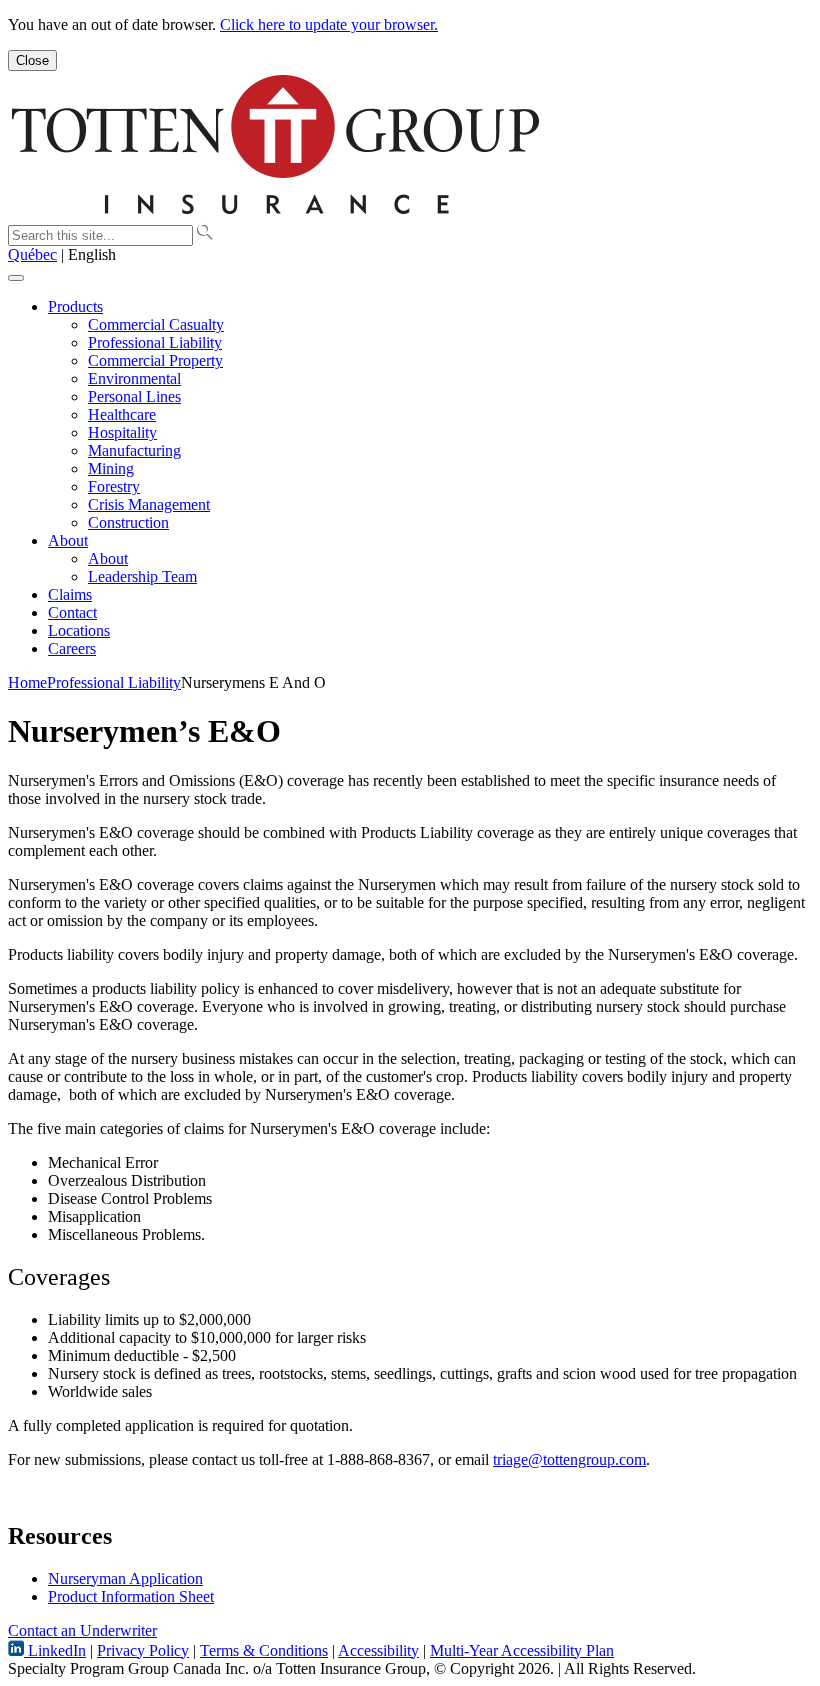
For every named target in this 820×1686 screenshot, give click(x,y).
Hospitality (122, 432)
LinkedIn (55, 1650)
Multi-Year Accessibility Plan (522, 1650)
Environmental (134, 378)
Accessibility (378, 1650)
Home (27, 682)
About (68, 540)
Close (32, 60)
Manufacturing (134, 450)
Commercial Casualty (156, 324)
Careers (72, 648)
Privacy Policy (143, 1650)
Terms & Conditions (264, 1650)
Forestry (114, 486)
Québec (32, 254)
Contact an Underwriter (82, 1630)
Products (75, 306)
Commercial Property (155, 360)
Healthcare (122, 414)
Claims (70, 594)
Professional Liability (155, 342)
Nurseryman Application (125, 1578)
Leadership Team (142, 576)
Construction (128, 522)
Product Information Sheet (131, 1596)
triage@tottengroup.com (569, 1459)
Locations (79, 630)
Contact (72, 612)
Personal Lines (134, 396)
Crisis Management (149, 504)
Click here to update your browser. (329, 24)
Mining (111, 468)
